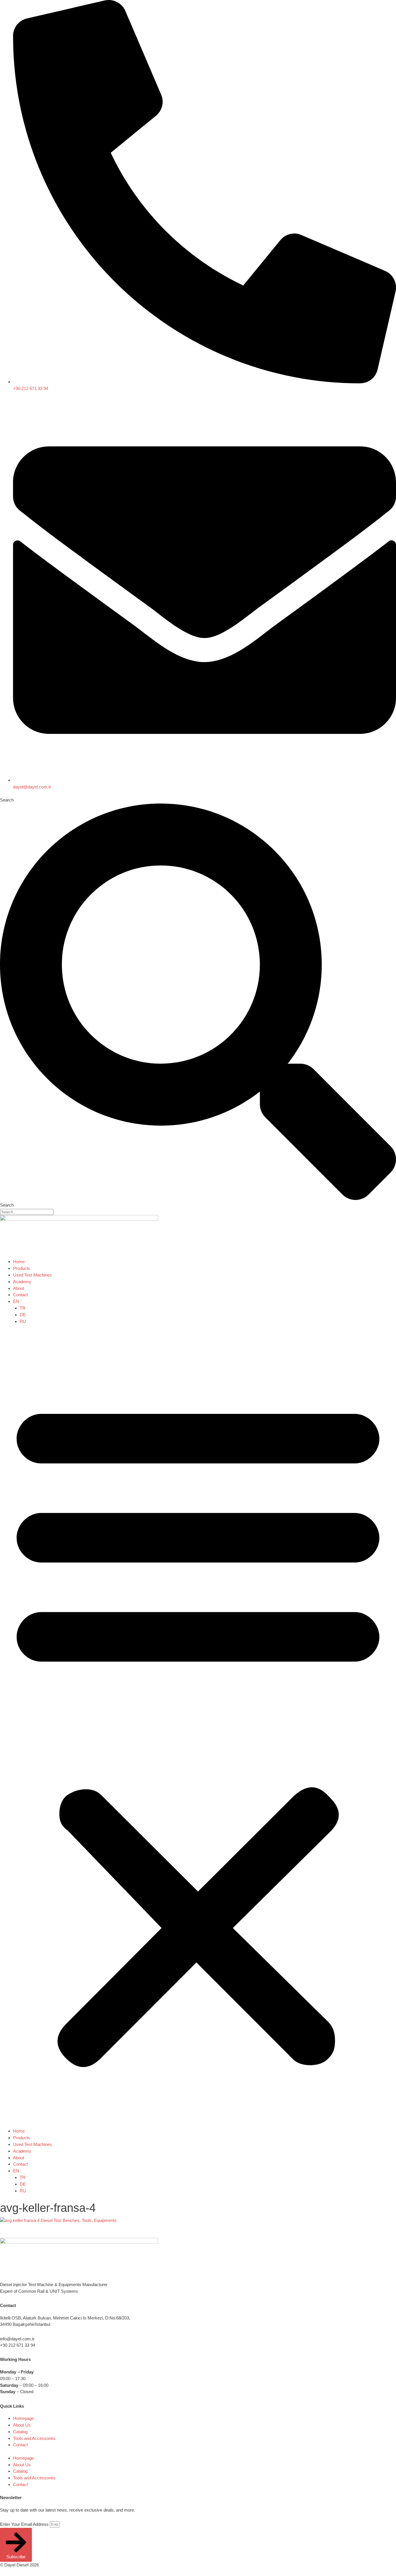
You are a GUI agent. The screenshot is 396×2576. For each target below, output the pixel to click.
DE (23, 1315)
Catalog (20, 2432)
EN (16, 1301)
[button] (198, 1730)
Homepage (23, 2418)
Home (19, 1262)
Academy (22, 1282)
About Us (22, 2425)
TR (23, 1308)
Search (7, 800)
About (19, 1288)
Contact (20, 1295)
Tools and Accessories (34, 2438)
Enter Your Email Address (25, 2524)
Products (22, 1268)
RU (23, 1321)
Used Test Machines (32, 1275)
